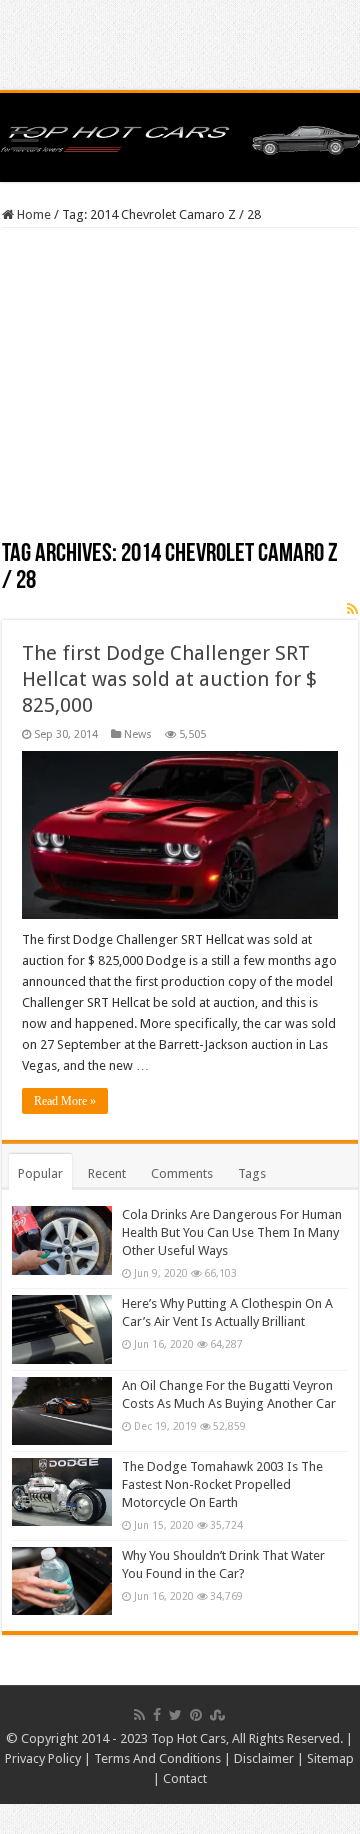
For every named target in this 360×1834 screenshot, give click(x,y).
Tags (252, 1173)
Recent (107, 1173)
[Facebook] (157, 1715)
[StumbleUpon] (217, 1715)
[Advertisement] (180, 391)
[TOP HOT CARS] (180, 137)
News (138, 734)
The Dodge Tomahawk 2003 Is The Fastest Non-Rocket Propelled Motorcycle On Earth (222, 1484)
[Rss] (139, 1715)
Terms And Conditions (157, 1758)
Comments (182, 1173)
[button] (180, 835)
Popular (40, 1173)
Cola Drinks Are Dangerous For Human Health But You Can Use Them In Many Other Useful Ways (232, 1232)
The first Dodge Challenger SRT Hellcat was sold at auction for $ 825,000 (169, 679)
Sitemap (330, 1758)
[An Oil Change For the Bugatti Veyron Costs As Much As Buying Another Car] (62, 1411)
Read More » (65, 1101)
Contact (185, 1778)
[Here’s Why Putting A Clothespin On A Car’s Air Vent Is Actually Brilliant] (62, 1329)
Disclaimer (264, 1758)
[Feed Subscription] (352, 609)
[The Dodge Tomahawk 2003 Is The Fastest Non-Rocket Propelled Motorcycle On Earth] (62, 1492)
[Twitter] (175, 1715)
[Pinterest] (196, 1715)
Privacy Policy (43, 1758)
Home (32, 214)
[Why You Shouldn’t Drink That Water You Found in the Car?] (62, 1581)
